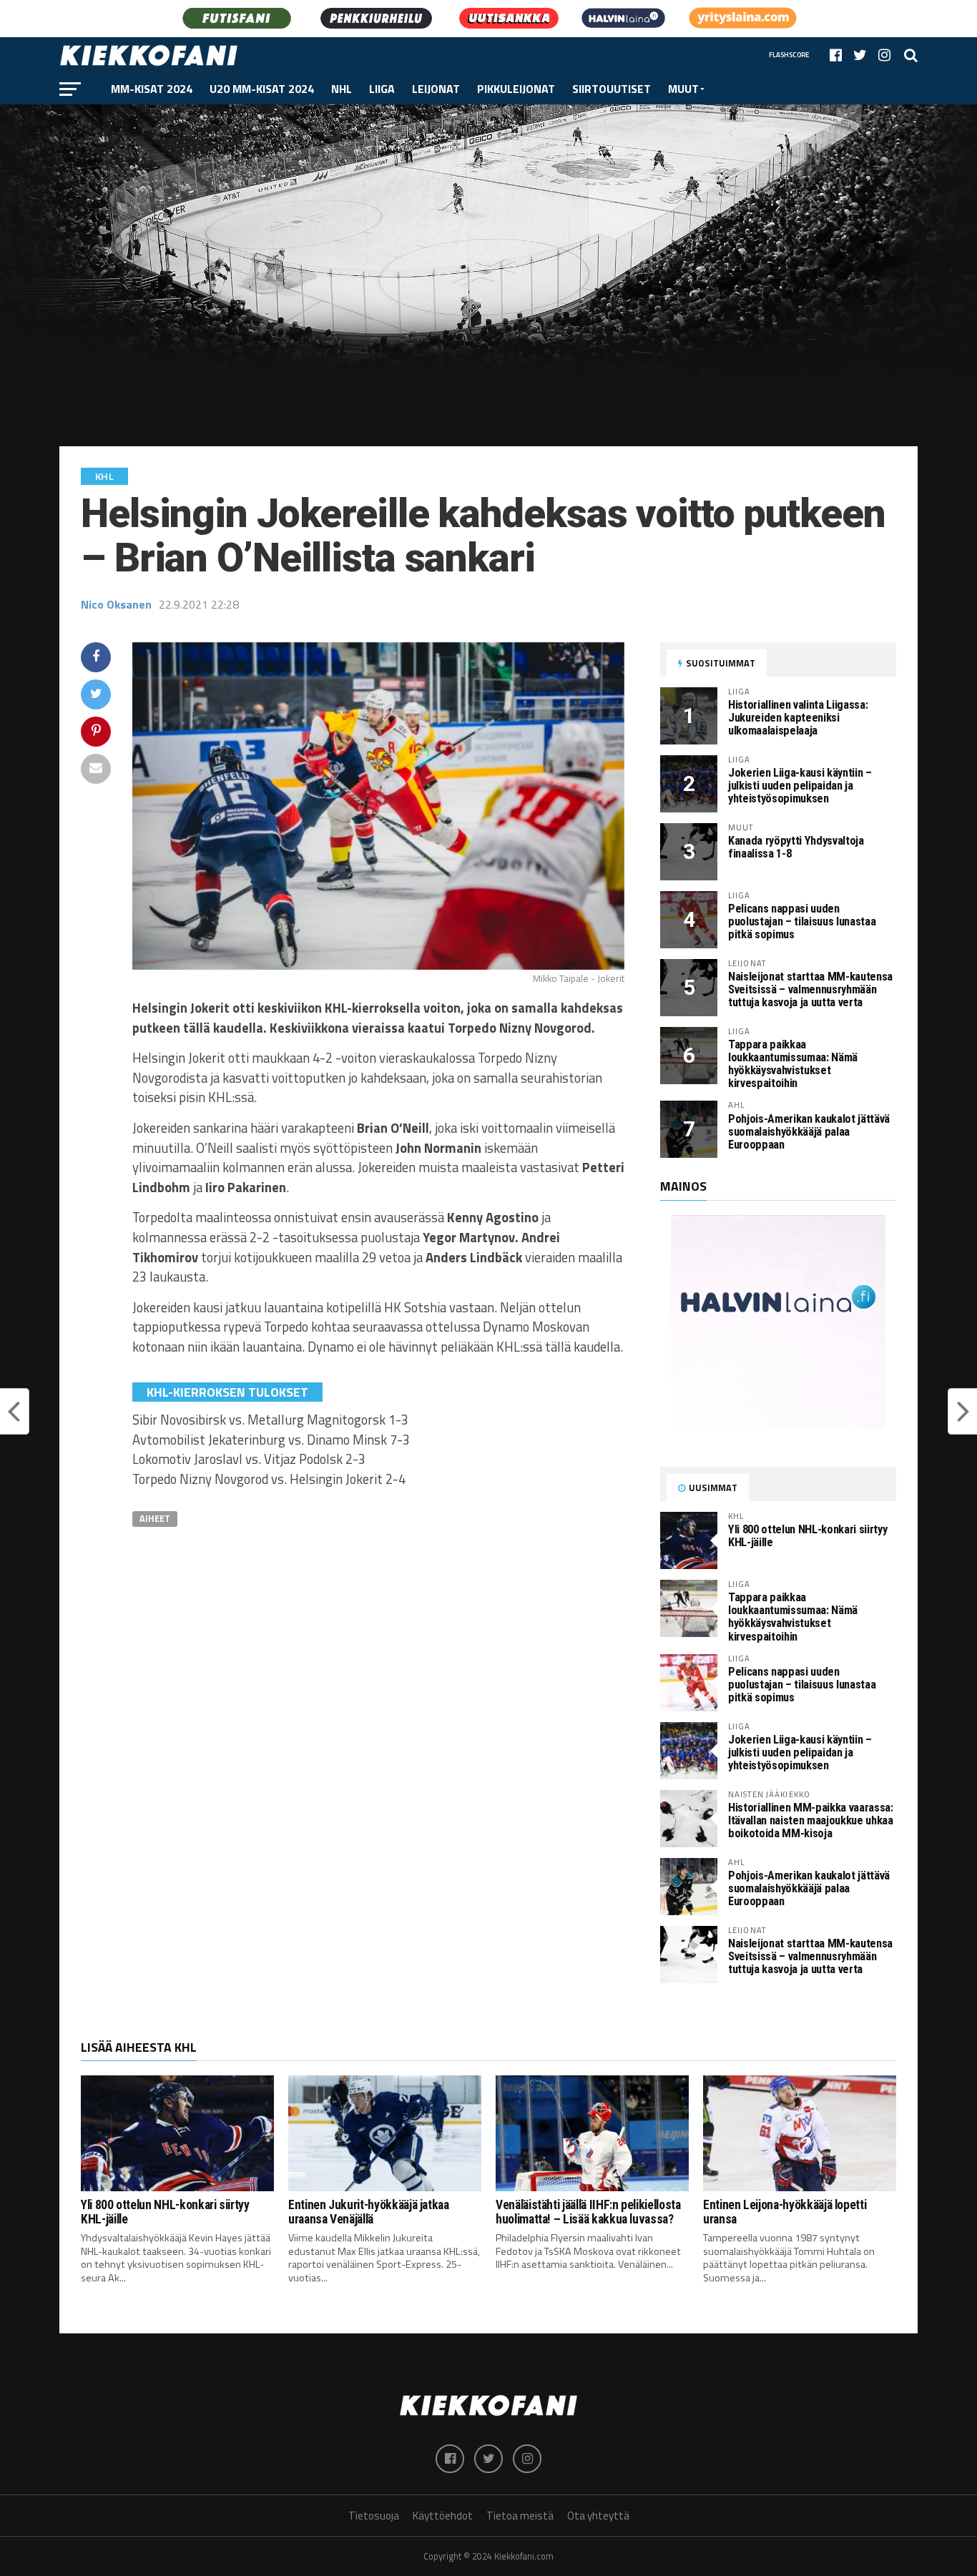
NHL (342, 89)
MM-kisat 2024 (152, 89)
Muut (683, 89)
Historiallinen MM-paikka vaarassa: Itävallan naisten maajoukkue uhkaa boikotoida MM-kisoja (811, 1820)
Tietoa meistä (520, 2516)
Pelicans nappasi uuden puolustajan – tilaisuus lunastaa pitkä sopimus (802, 921)
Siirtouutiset (612, 89)
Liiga (382, 89)
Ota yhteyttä (598, 2516)
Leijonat (436, 89)
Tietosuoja (374, 2516)
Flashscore (789, 55)
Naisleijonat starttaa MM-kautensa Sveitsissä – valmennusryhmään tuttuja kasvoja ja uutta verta (810, 989)
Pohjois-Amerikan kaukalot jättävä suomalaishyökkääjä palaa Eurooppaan (809, 1132)
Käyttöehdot (443, 2516)
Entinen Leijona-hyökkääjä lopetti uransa (785, 2212)
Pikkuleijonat (516, 89)
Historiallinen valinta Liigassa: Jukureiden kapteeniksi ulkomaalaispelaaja (798, 718)
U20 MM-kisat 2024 (262, 89)
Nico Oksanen (116, 604)
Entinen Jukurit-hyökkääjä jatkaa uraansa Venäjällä (369, 2212)
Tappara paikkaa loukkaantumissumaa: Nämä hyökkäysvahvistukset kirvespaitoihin (793, 1064)
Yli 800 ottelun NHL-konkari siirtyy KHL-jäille (807, 1536)
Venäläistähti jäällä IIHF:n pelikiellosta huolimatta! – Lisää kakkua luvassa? (588, 2212)
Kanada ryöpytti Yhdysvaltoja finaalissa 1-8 (796, 847)
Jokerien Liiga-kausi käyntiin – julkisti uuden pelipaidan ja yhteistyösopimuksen (800, 786)
